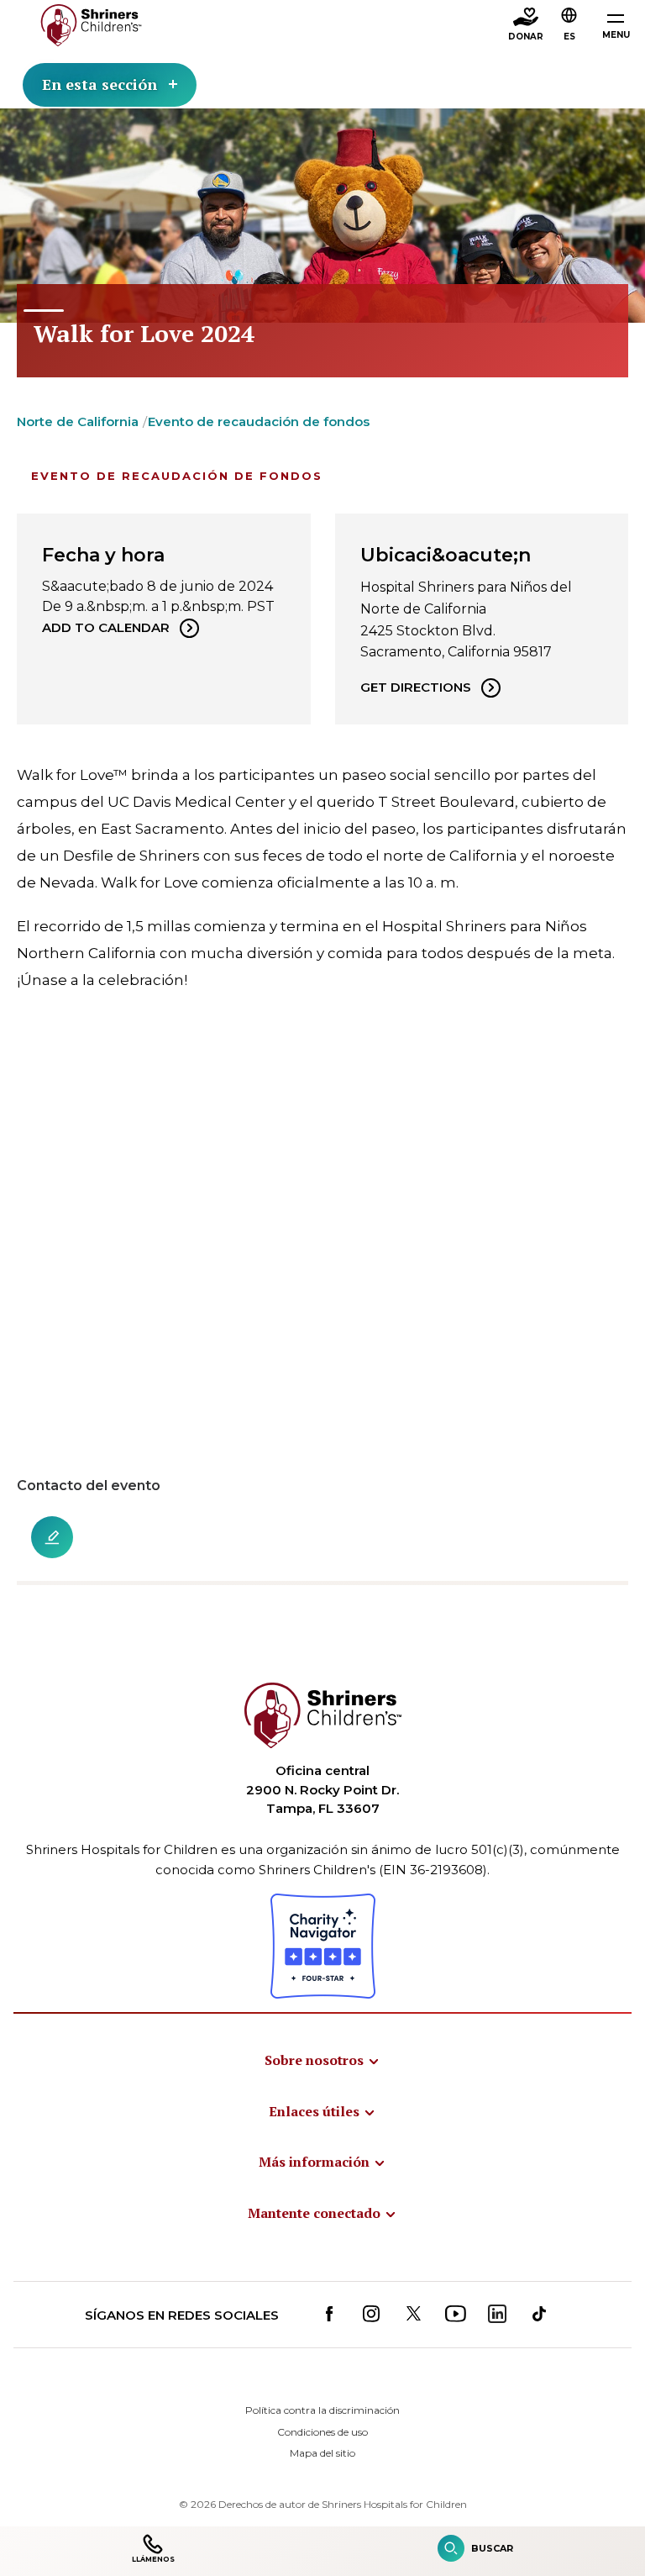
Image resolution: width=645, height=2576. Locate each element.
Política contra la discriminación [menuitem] (322, 2410)
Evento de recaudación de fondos (259, 421)
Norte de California (78, 421)
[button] (569, 26)
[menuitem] (322, 2060)
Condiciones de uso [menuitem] (322, 2432)
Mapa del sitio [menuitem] (322, 2453)
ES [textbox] (569, 37)
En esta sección (100, 84)
